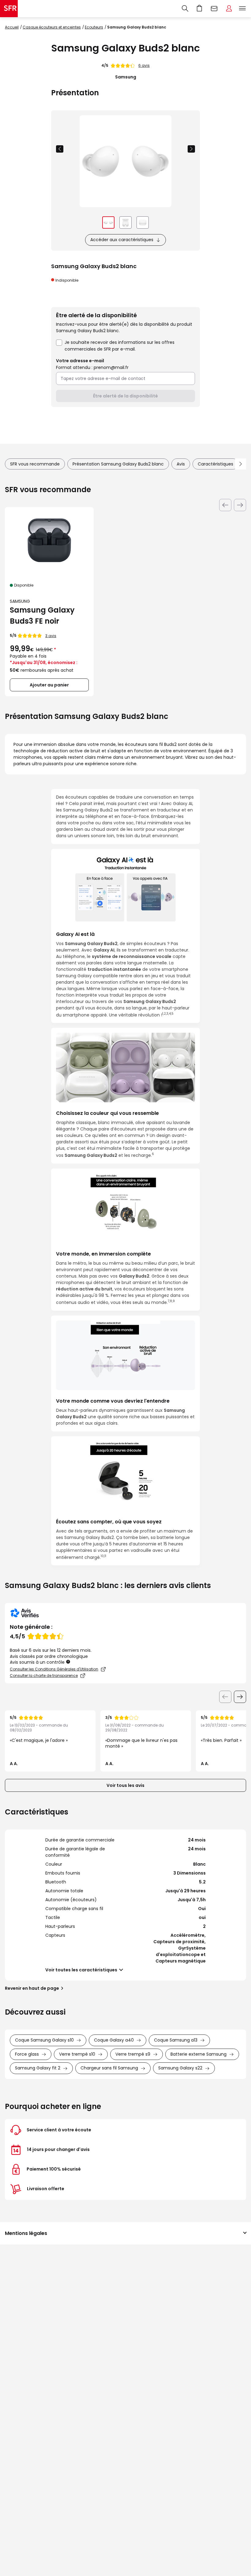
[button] (68, 1662)
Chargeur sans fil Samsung (109, 2068)
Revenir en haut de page (32, 1988)
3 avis (51, 636)
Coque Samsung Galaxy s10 (44, 2040)
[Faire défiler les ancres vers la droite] (241, 464)
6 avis (144, 65)
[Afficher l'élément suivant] (240, 1697)
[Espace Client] (229, 9)
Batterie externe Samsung (199, 2054)
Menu (242, 9)
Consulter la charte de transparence (44, 1676)
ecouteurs (94, 27)
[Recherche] (185, 9)
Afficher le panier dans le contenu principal (200, 9)
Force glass (27, 2054)
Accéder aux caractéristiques (122, 240)
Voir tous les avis (125, 1785)
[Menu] (244, 9)
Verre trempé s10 (77, 2054)
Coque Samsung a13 (176, 2040)
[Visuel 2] (125, 222)
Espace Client (229, 9)
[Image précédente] (60, 149)
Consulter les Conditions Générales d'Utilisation (54, 1669)
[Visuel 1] (108, 222)
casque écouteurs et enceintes (52, 27)
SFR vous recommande (35, 464)
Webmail (214, 9)
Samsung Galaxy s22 (180, 2068)
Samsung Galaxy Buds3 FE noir (42, 616)
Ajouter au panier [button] (49, 685)
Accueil (12, 27)
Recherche (185, 9)
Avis (181, 464)
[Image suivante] (191, 149)
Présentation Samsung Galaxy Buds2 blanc (118, 464)
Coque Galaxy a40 (114, 2040)
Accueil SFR (9, 9)
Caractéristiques (215, 464)
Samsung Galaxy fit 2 (38, 2068)
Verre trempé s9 (133, 2054)
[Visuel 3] (143, 222)
